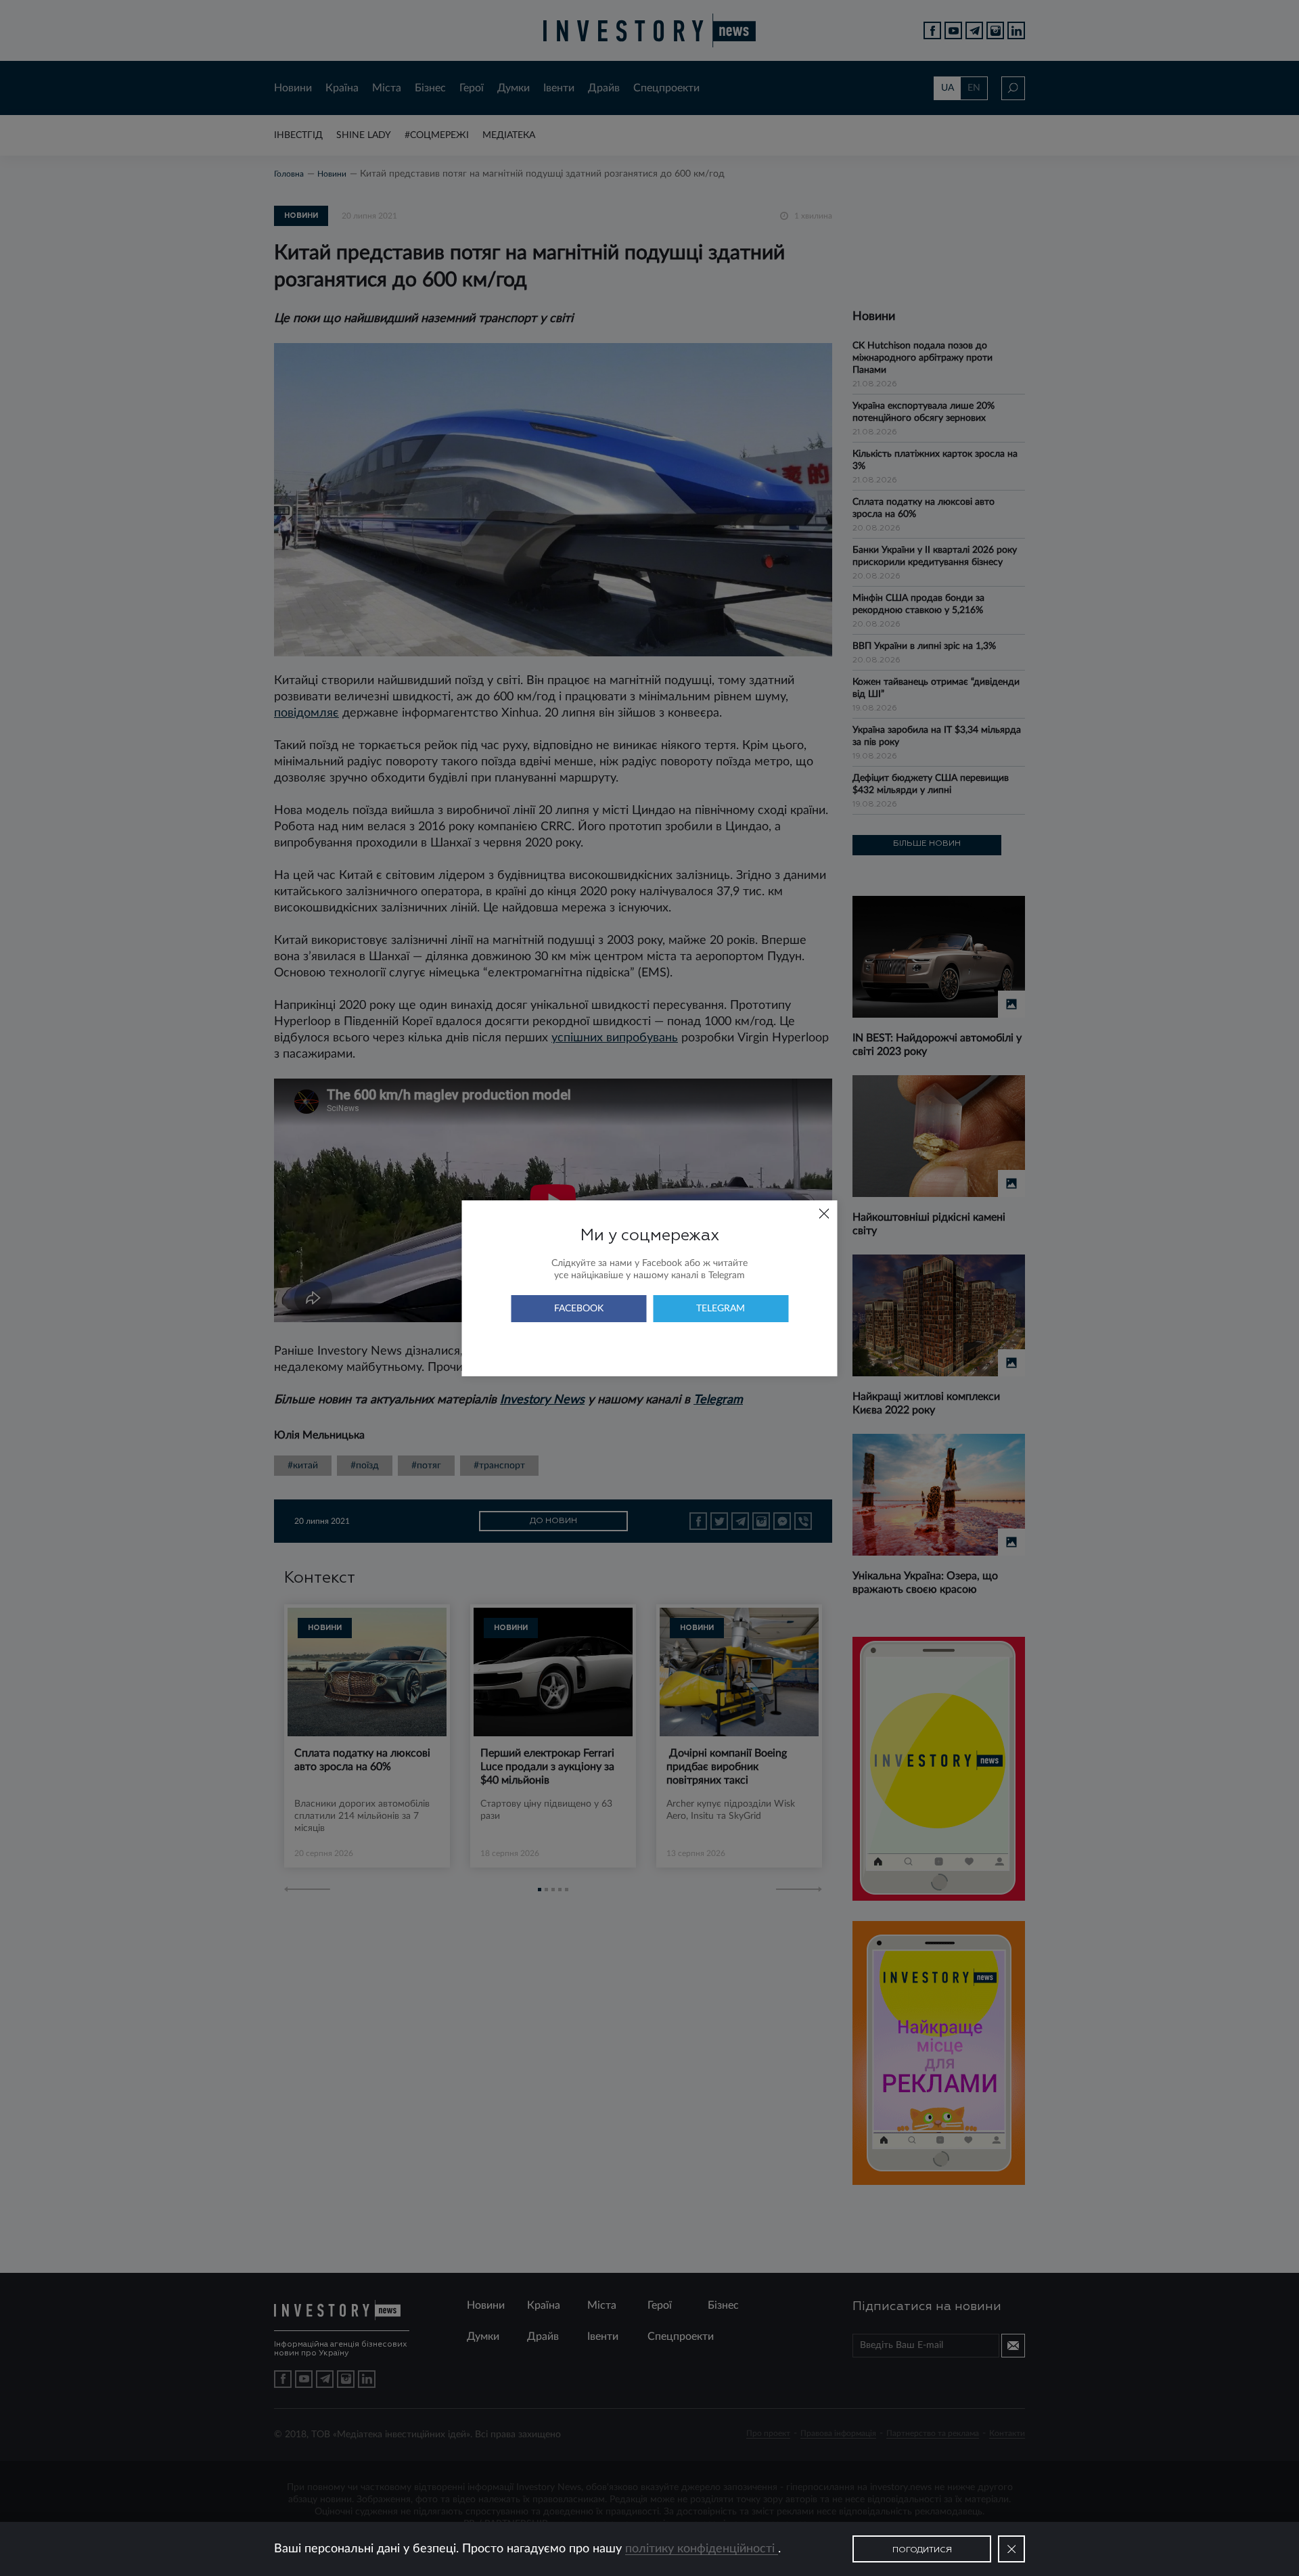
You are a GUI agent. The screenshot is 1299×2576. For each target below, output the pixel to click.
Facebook (579, 1309)
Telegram (721, 1309)
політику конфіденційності (702, 2549)
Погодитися (922, 2550)
